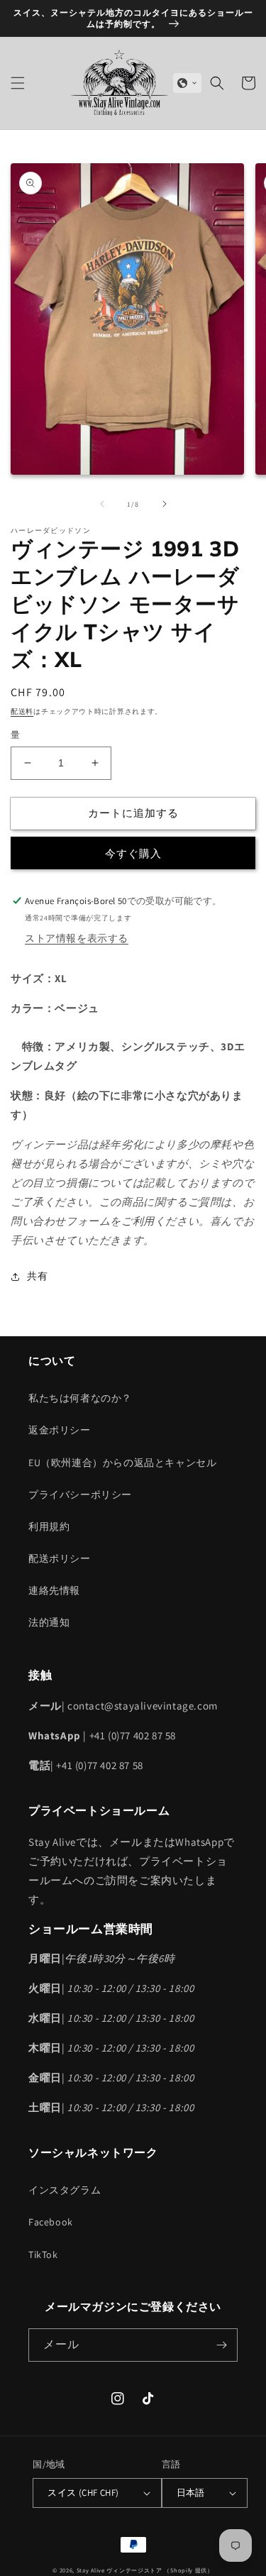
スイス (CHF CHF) (83, 2493)
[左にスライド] (102, 504)
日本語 (191, 2493)
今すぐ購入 (133, 853)
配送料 (22, 711)
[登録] (221, 2345)
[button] (18, 83)
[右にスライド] (165, 504)
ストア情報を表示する (77, 938)
